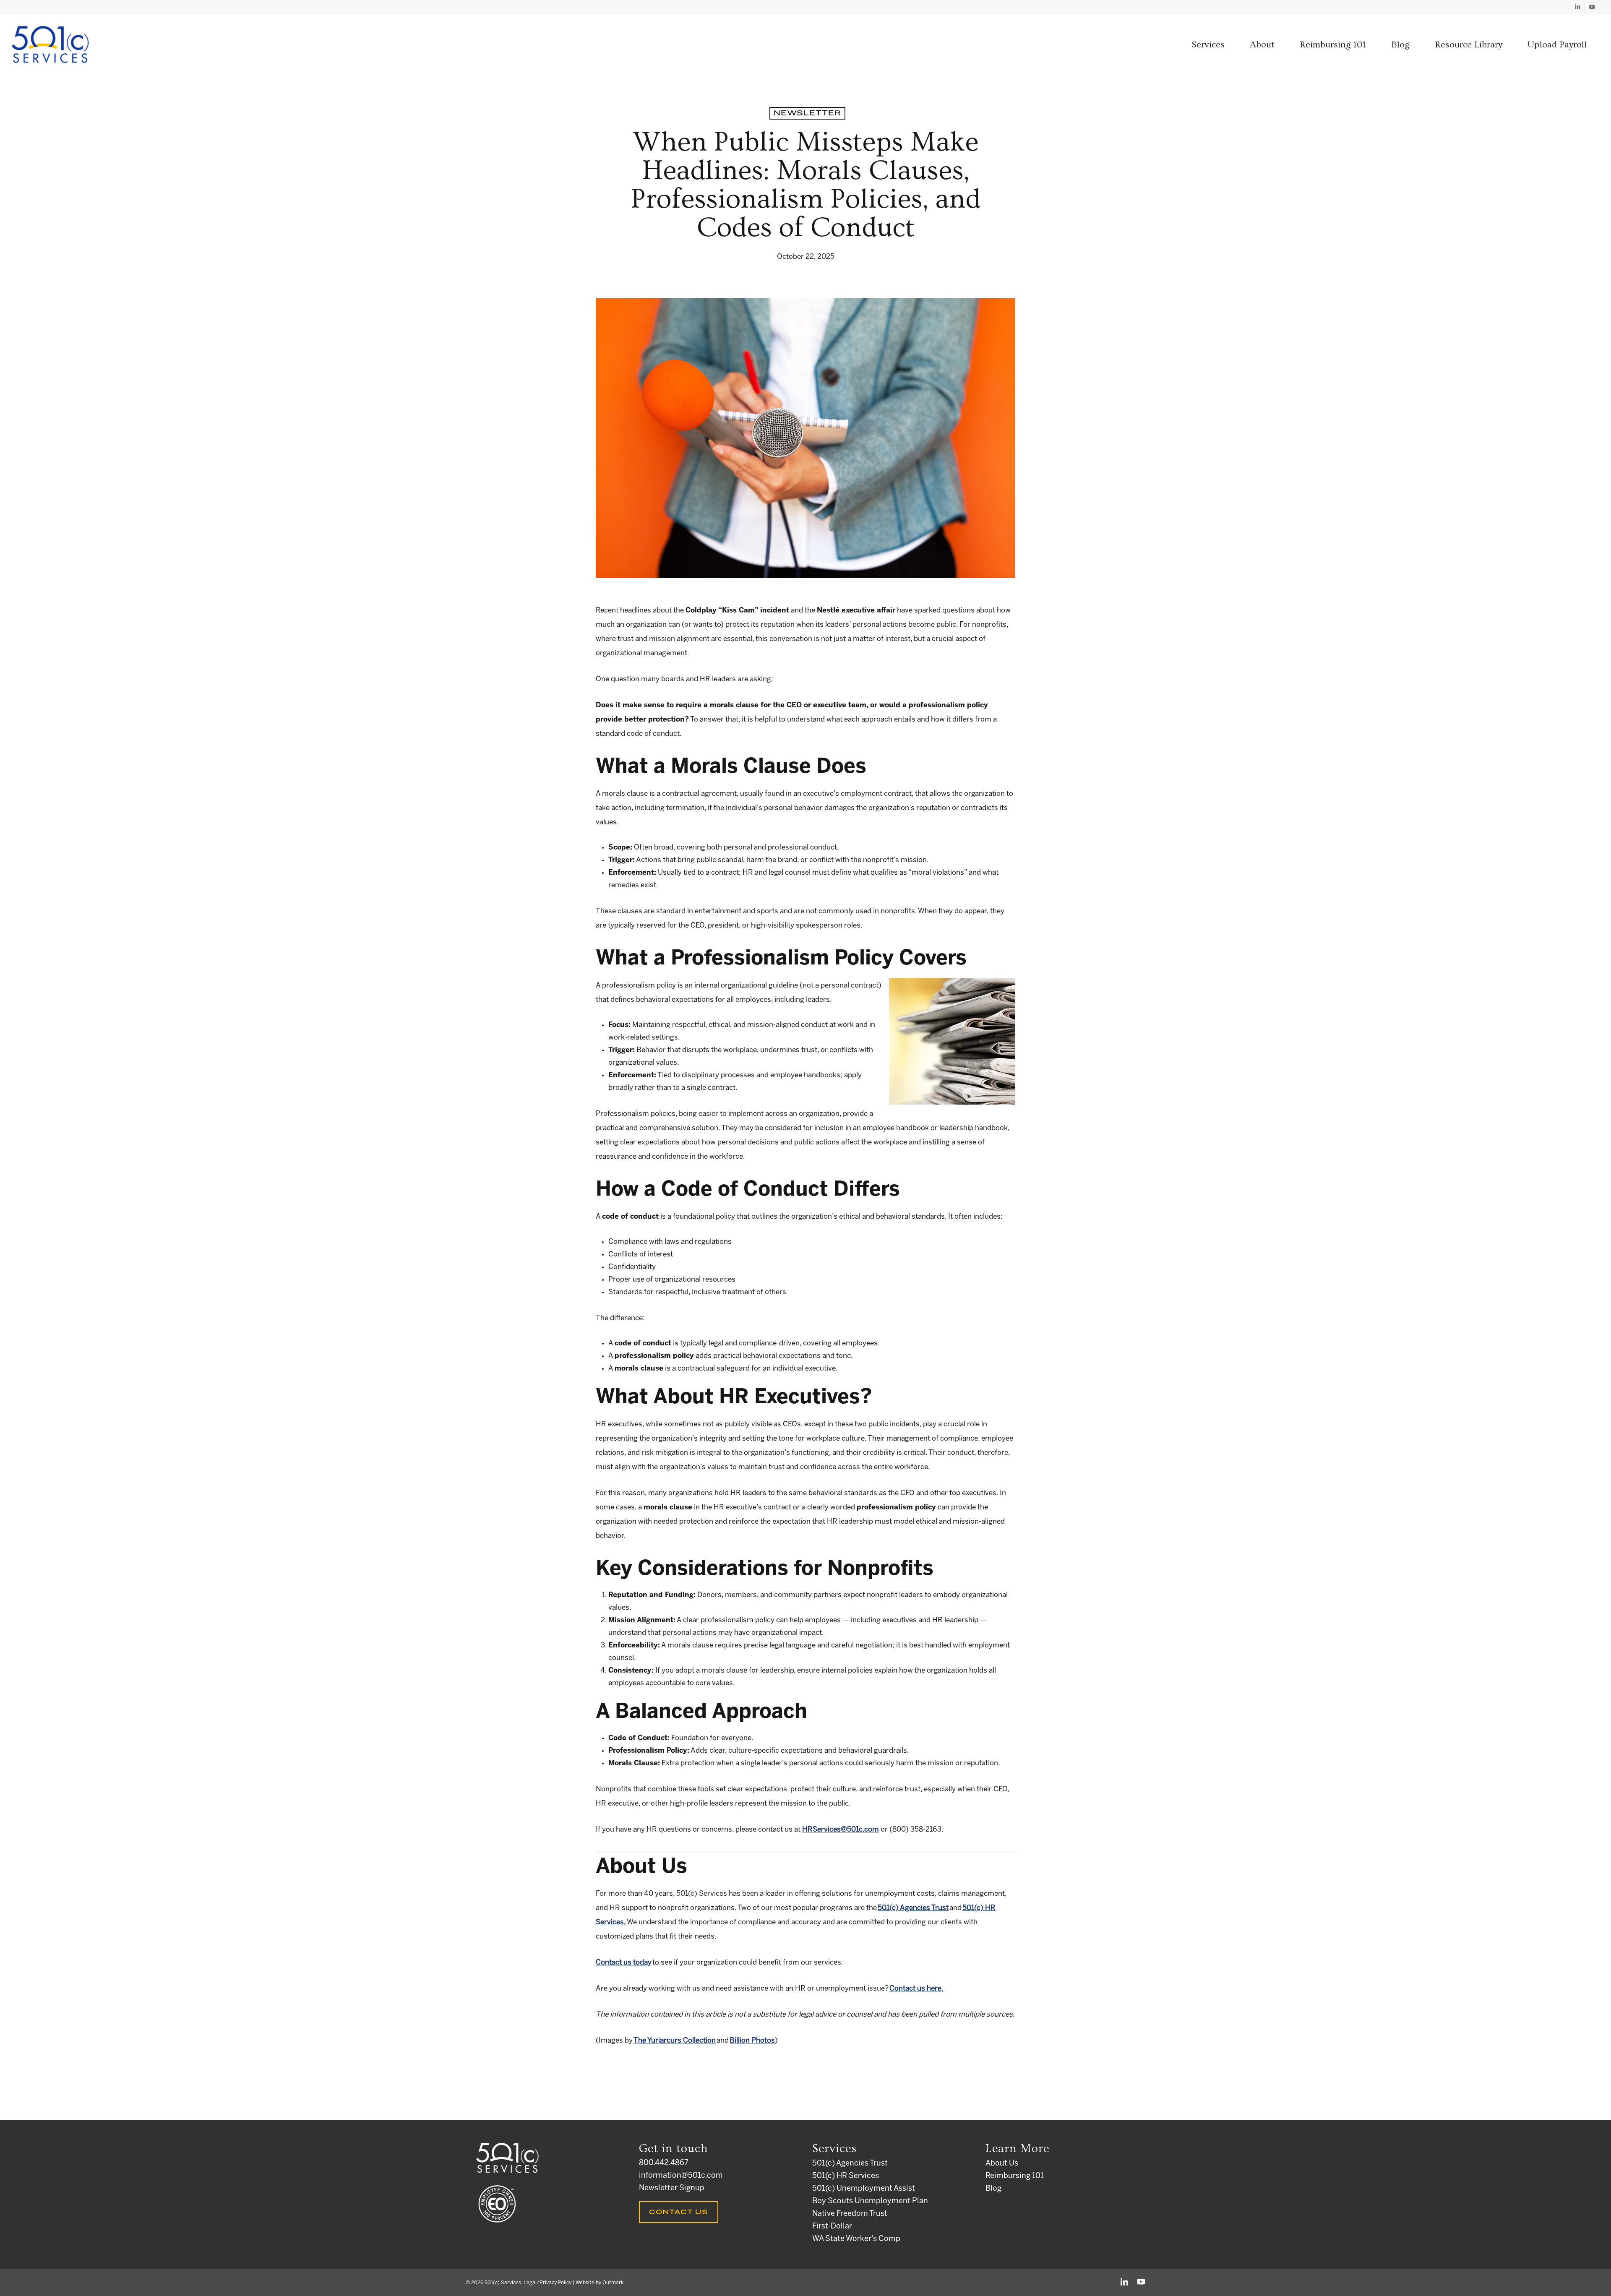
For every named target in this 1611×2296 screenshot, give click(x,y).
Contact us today (624, 1962)
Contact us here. (916, 1988)
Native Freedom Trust (850, 2214)
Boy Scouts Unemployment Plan (870, 2201)
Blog (993, 2189)
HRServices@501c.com (841, 1830)
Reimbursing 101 (1015, 2176)
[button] (1208, 45)
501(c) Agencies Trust (913, 1908)
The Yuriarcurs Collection (675, 2041)
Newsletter (807, 113)
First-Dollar (832, 2227)
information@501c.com (681, 2176)
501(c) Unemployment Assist (864, 2189)
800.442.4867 (664, 2163)
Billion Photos (752, 2041)
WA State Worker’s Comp (856, 2239)
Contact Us (679, 2212)
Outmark (613, 2283)
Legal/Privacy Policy (547, 2283)
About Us (1002, 2164)
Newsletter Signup (672, 2188)
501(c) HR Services (846, 2176)
